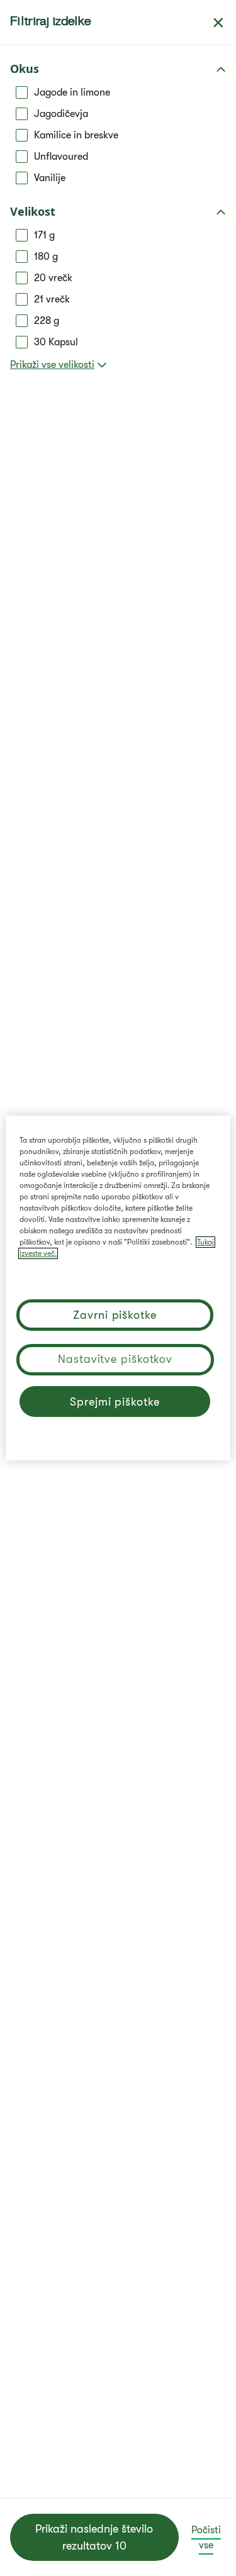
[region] (118, 1288)
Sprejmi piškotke (115, 1402)
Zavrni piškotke (115, 1315)
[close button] (218, 23)
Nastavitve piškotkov (115, 1359)
